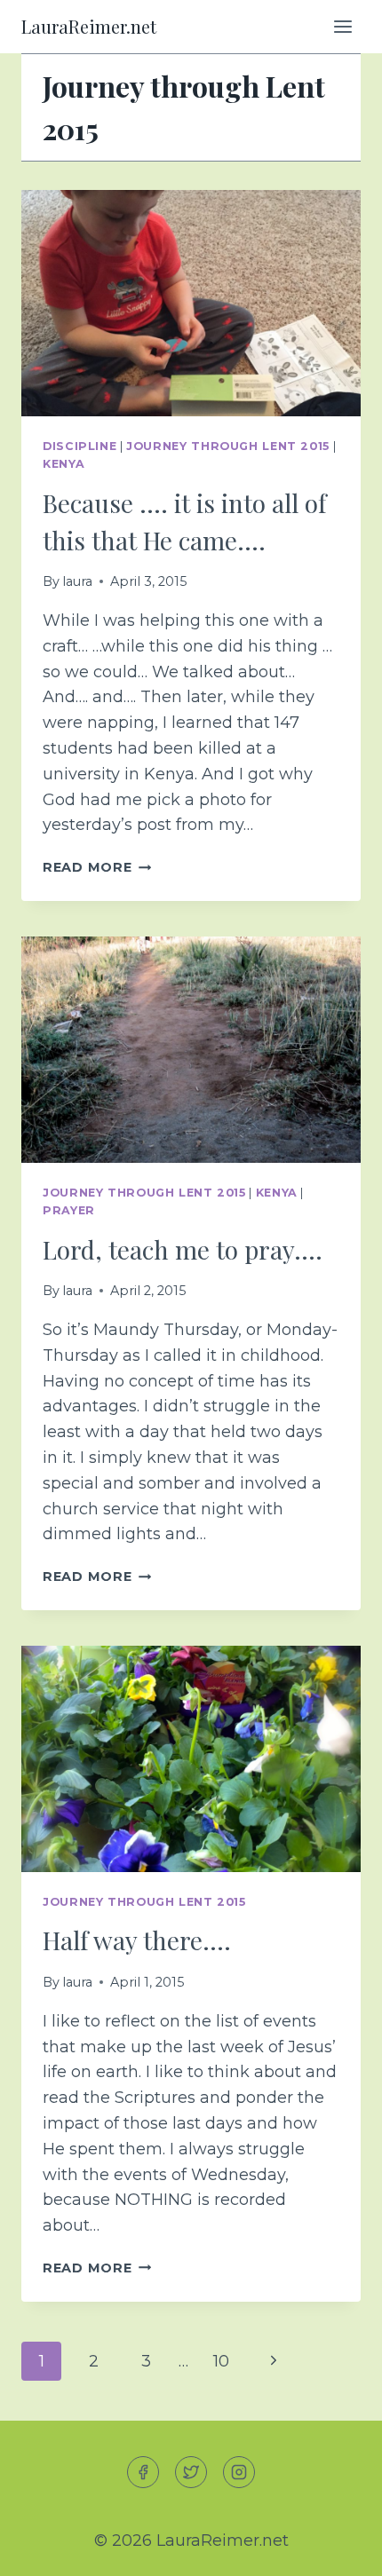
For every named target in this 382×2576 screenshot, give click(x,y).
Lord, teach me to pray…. (183, 1249)
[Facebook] (143, 2472)
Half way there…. (137, 1940)
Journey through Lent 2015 (228, 446)
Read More (97, 867)
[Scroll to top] (336, 2548)
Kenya (64, 464)
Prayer (69, 1210)
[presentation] (191, 303)
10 (221, 2361)
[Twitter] (191, 2472)
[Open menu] (342, 26)
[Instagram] (239, 2472)
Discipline (80, 446)
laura (77, 581)
